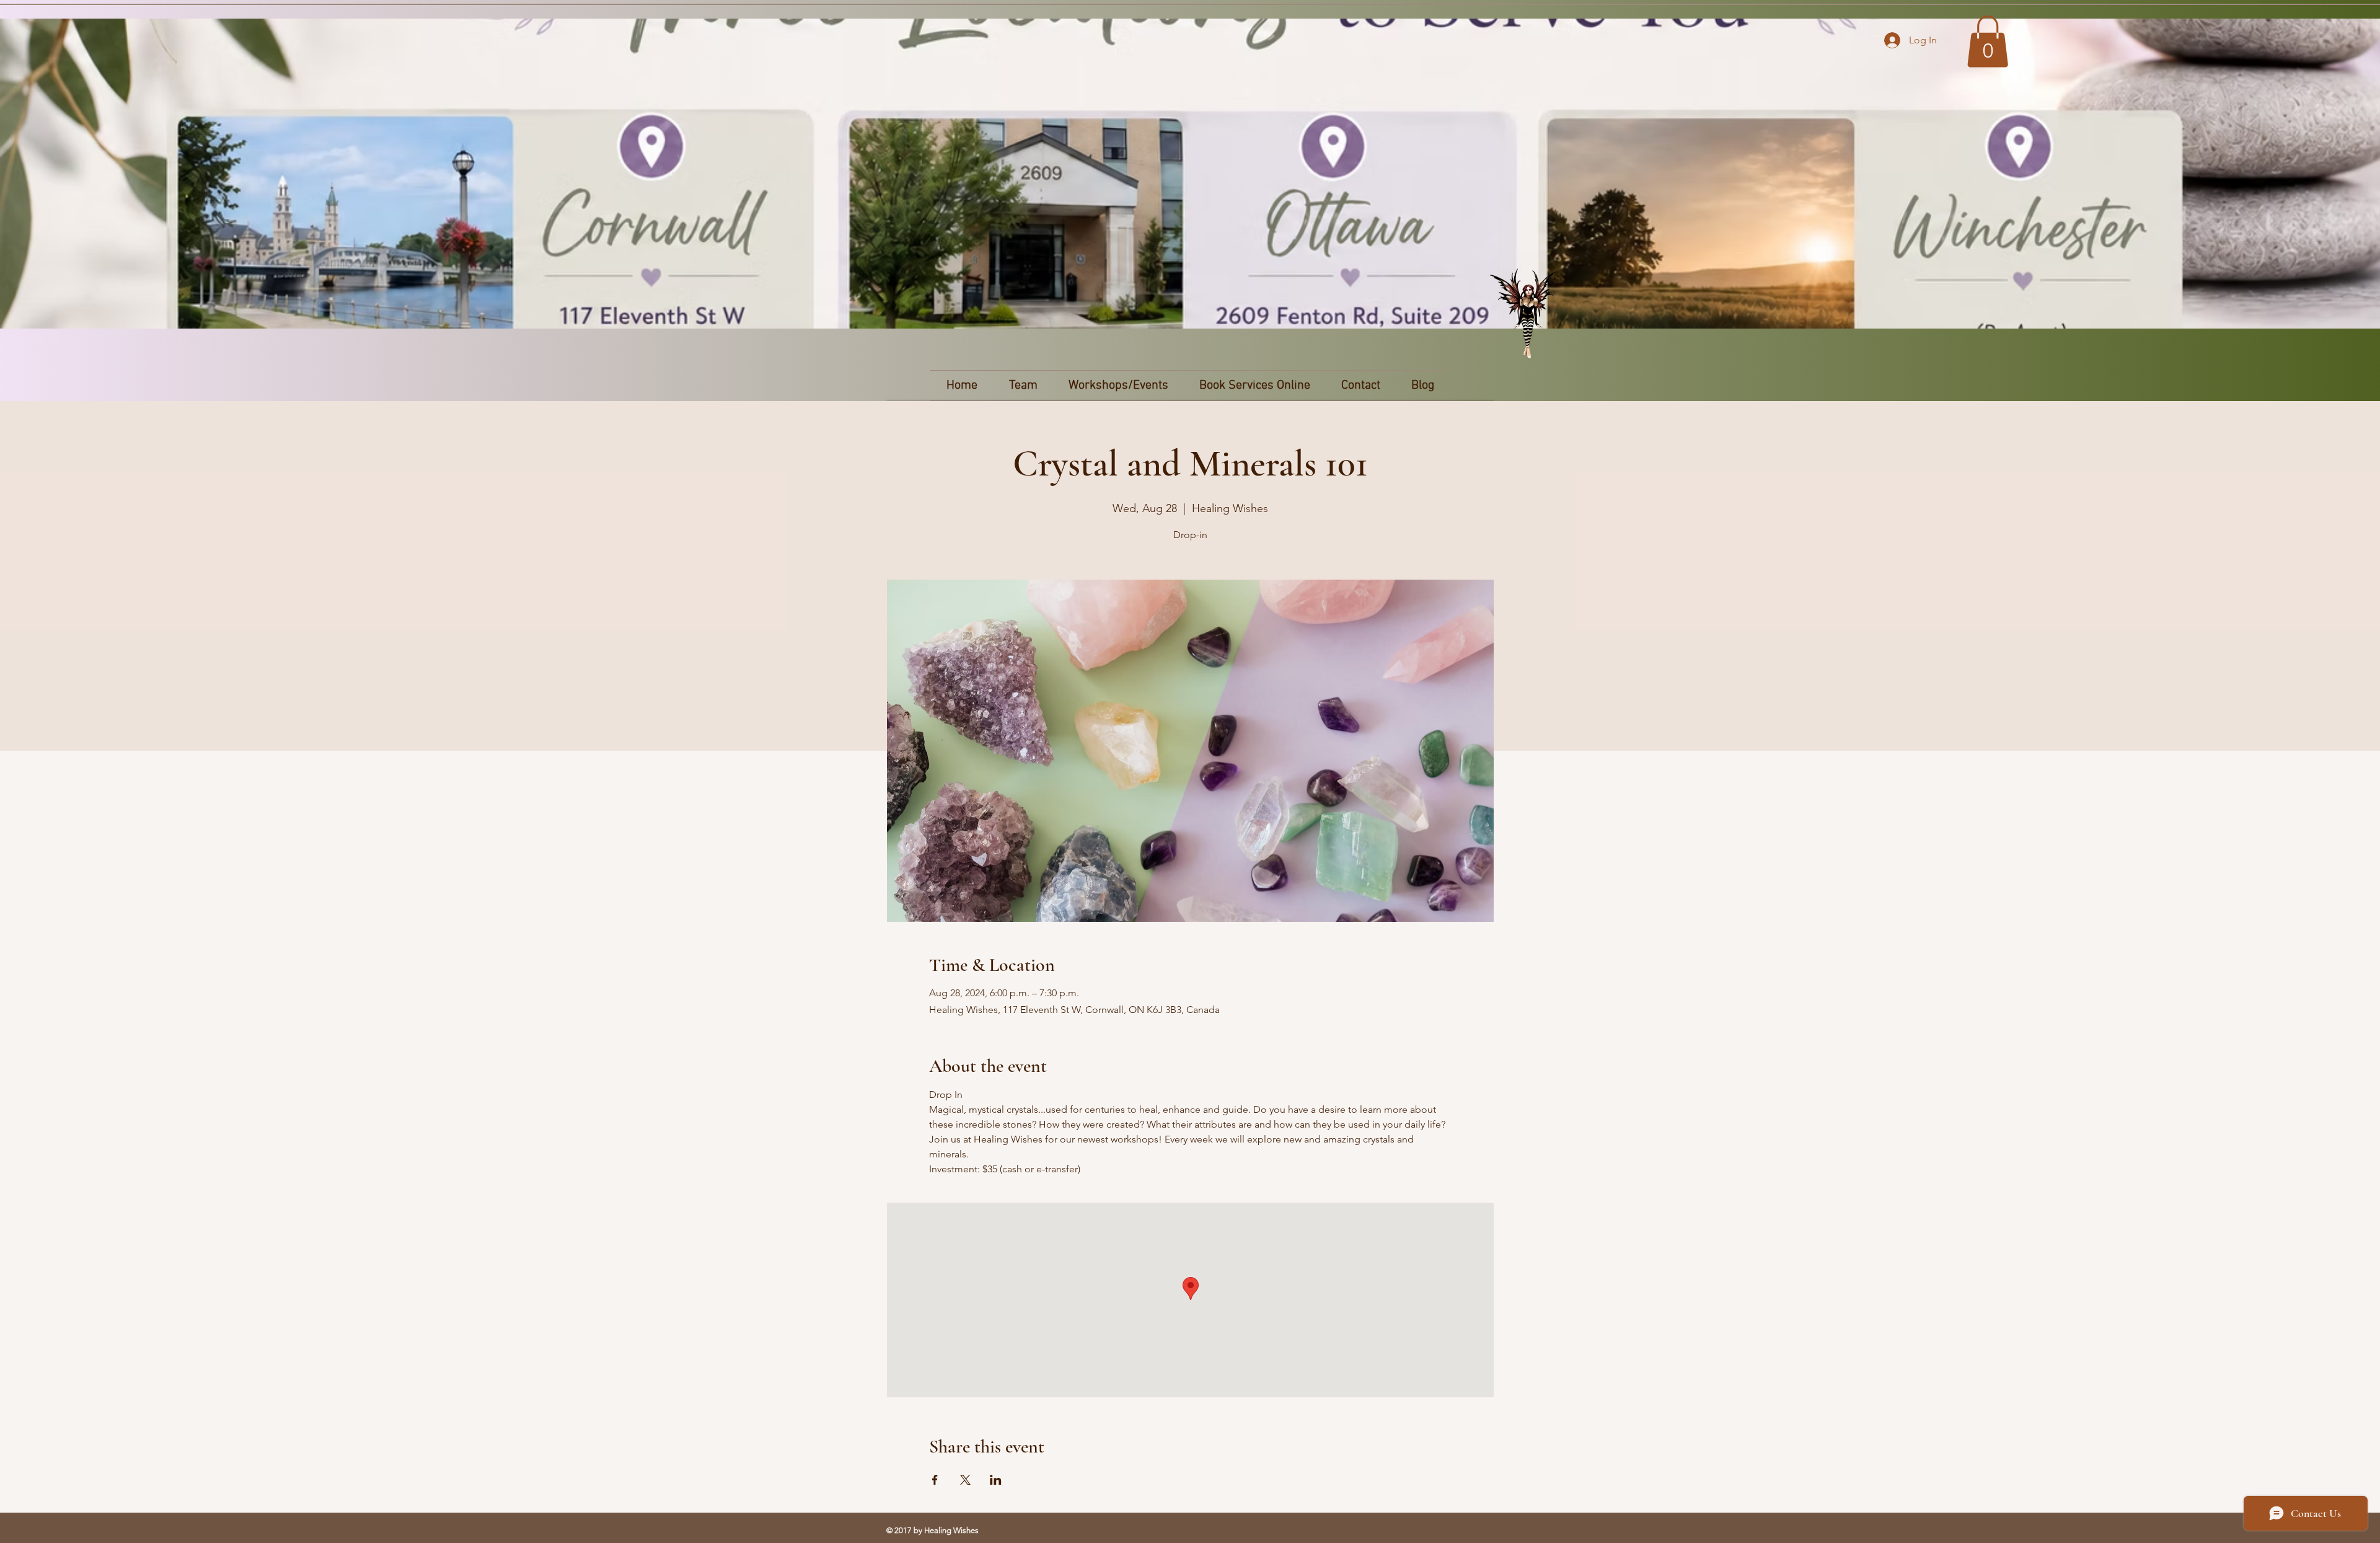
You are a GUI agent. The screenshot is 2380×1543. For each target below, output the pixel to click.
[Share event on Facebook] (935, 1480)
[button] (1988, 42)
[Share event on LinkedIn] (996, 1480)
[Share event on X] (965, 1480)
